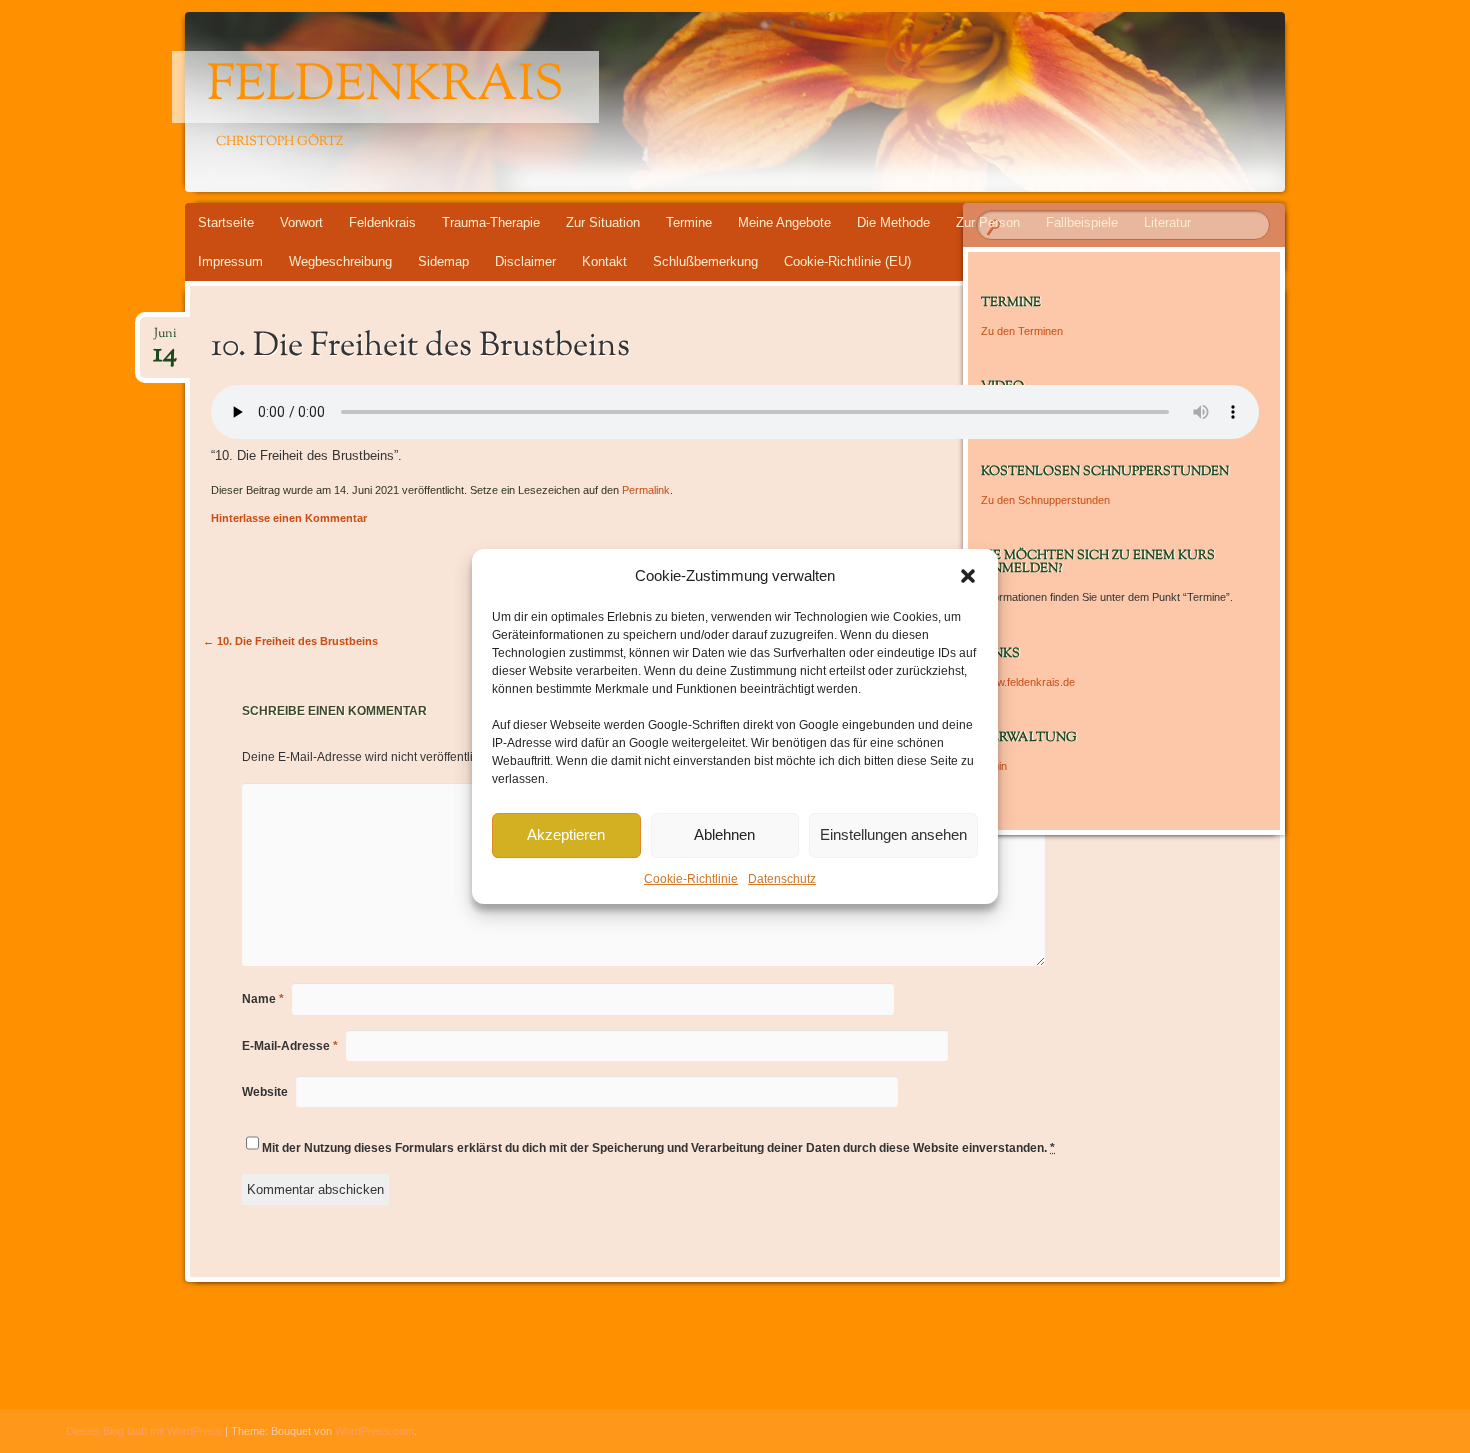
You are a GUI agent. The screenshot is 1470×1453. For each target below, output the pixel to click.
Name (263, 999)
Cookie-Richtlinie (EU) (847, 261)
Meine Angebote (784, 222)
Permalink (646, 490)
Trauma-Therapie (491, 222)
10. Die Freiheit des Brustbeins (290, 641)
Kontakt (604, 261)
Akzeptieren (566, 834)
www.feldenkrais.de (1028, 682)
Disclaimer (525, 261)
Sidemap (443, 261)
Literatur (1167, 222)
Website (265, 1092)
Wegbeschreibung (340, 261)
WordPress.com (374, 1431)
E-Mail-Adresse (290, 1046)
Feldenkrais (385, 87)
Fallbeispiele (1082, 222)
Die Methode (893, 222)
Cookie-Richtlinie (691, 879)
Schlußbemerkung (705, 261)
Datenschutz (782, 879)
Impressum (230, 261)
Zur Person (988, 222)
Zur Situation (603, 222)
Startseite (226, 222)
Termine (689, 222)
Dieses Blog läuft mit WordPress (144, 1431)
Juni (165, 339)
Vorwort (301, 222)
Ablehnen (724, 834)
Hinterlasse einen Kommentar (289, 518)
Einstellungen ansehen (893, 834)
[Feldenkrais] (773, 102)
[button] (968, 576)
